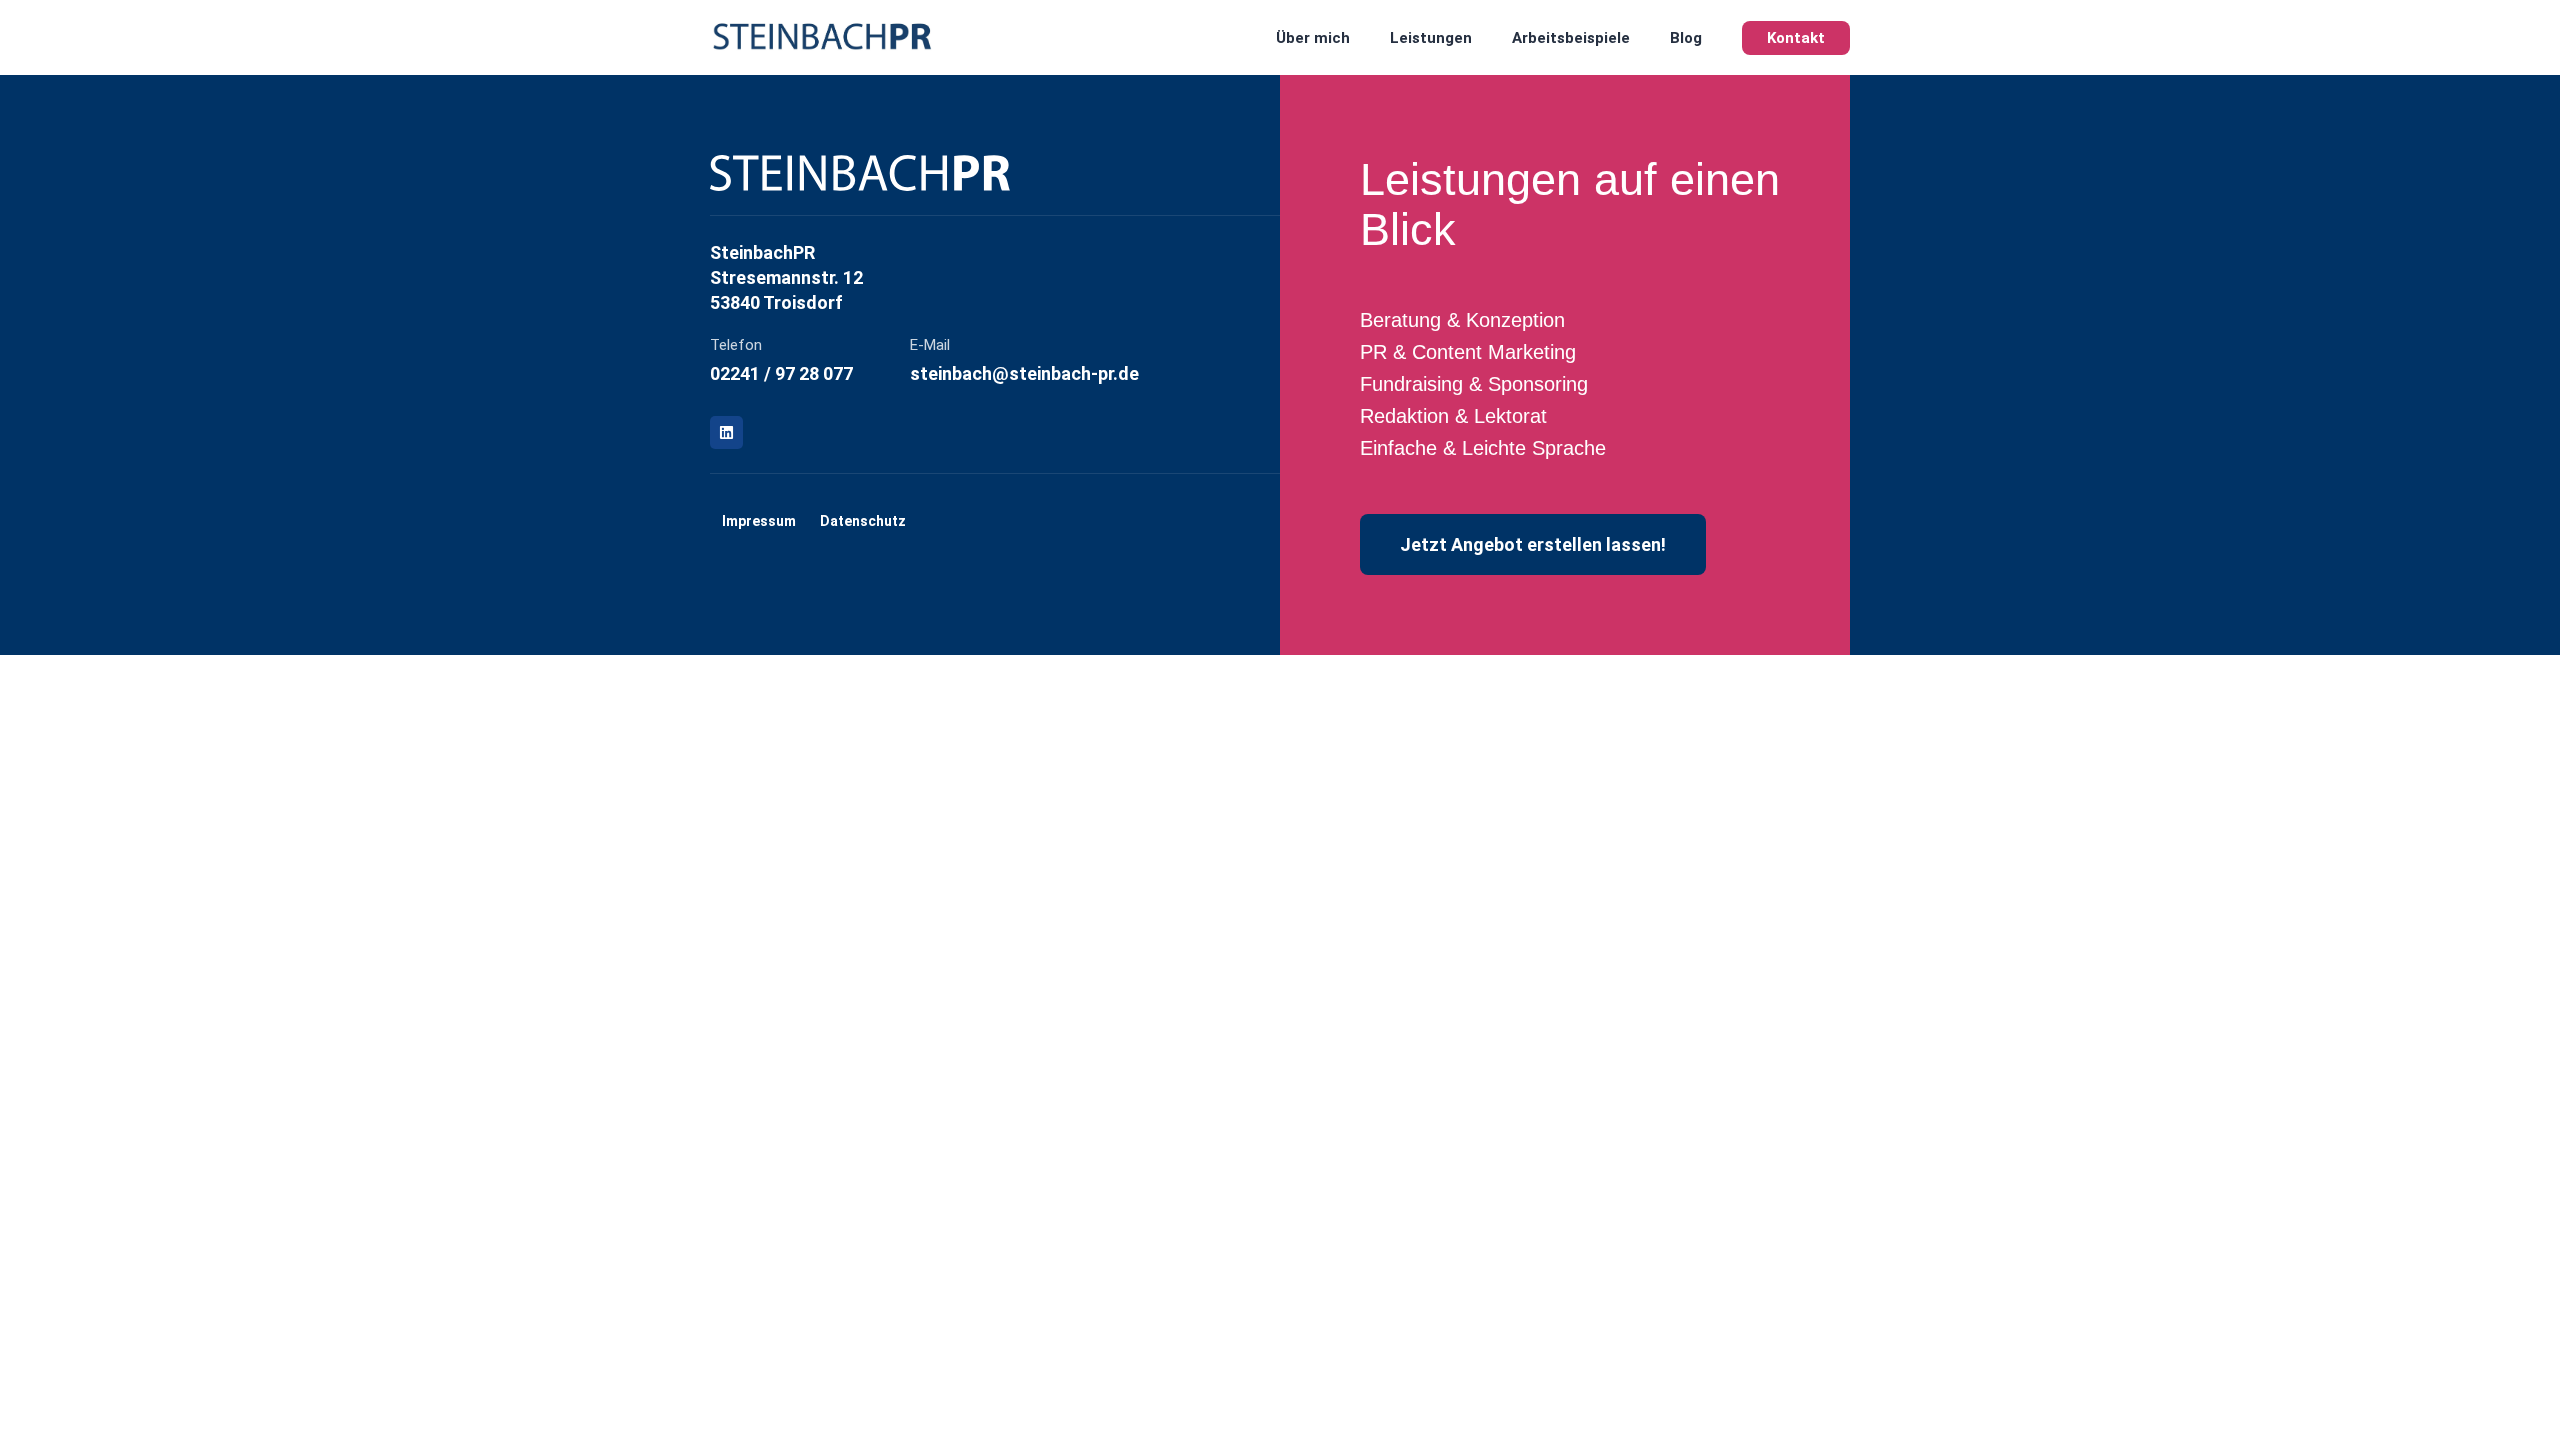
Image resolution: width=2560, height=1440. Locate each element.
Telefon (736, 345)
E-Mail (930, 345)
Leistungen (1431, 38)
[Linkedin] (726, 432)
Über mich (1313, 38)
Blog (1686, 38)
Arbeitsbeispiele (1571, 38)
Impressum (759, 521)
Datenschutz (863, 521)
